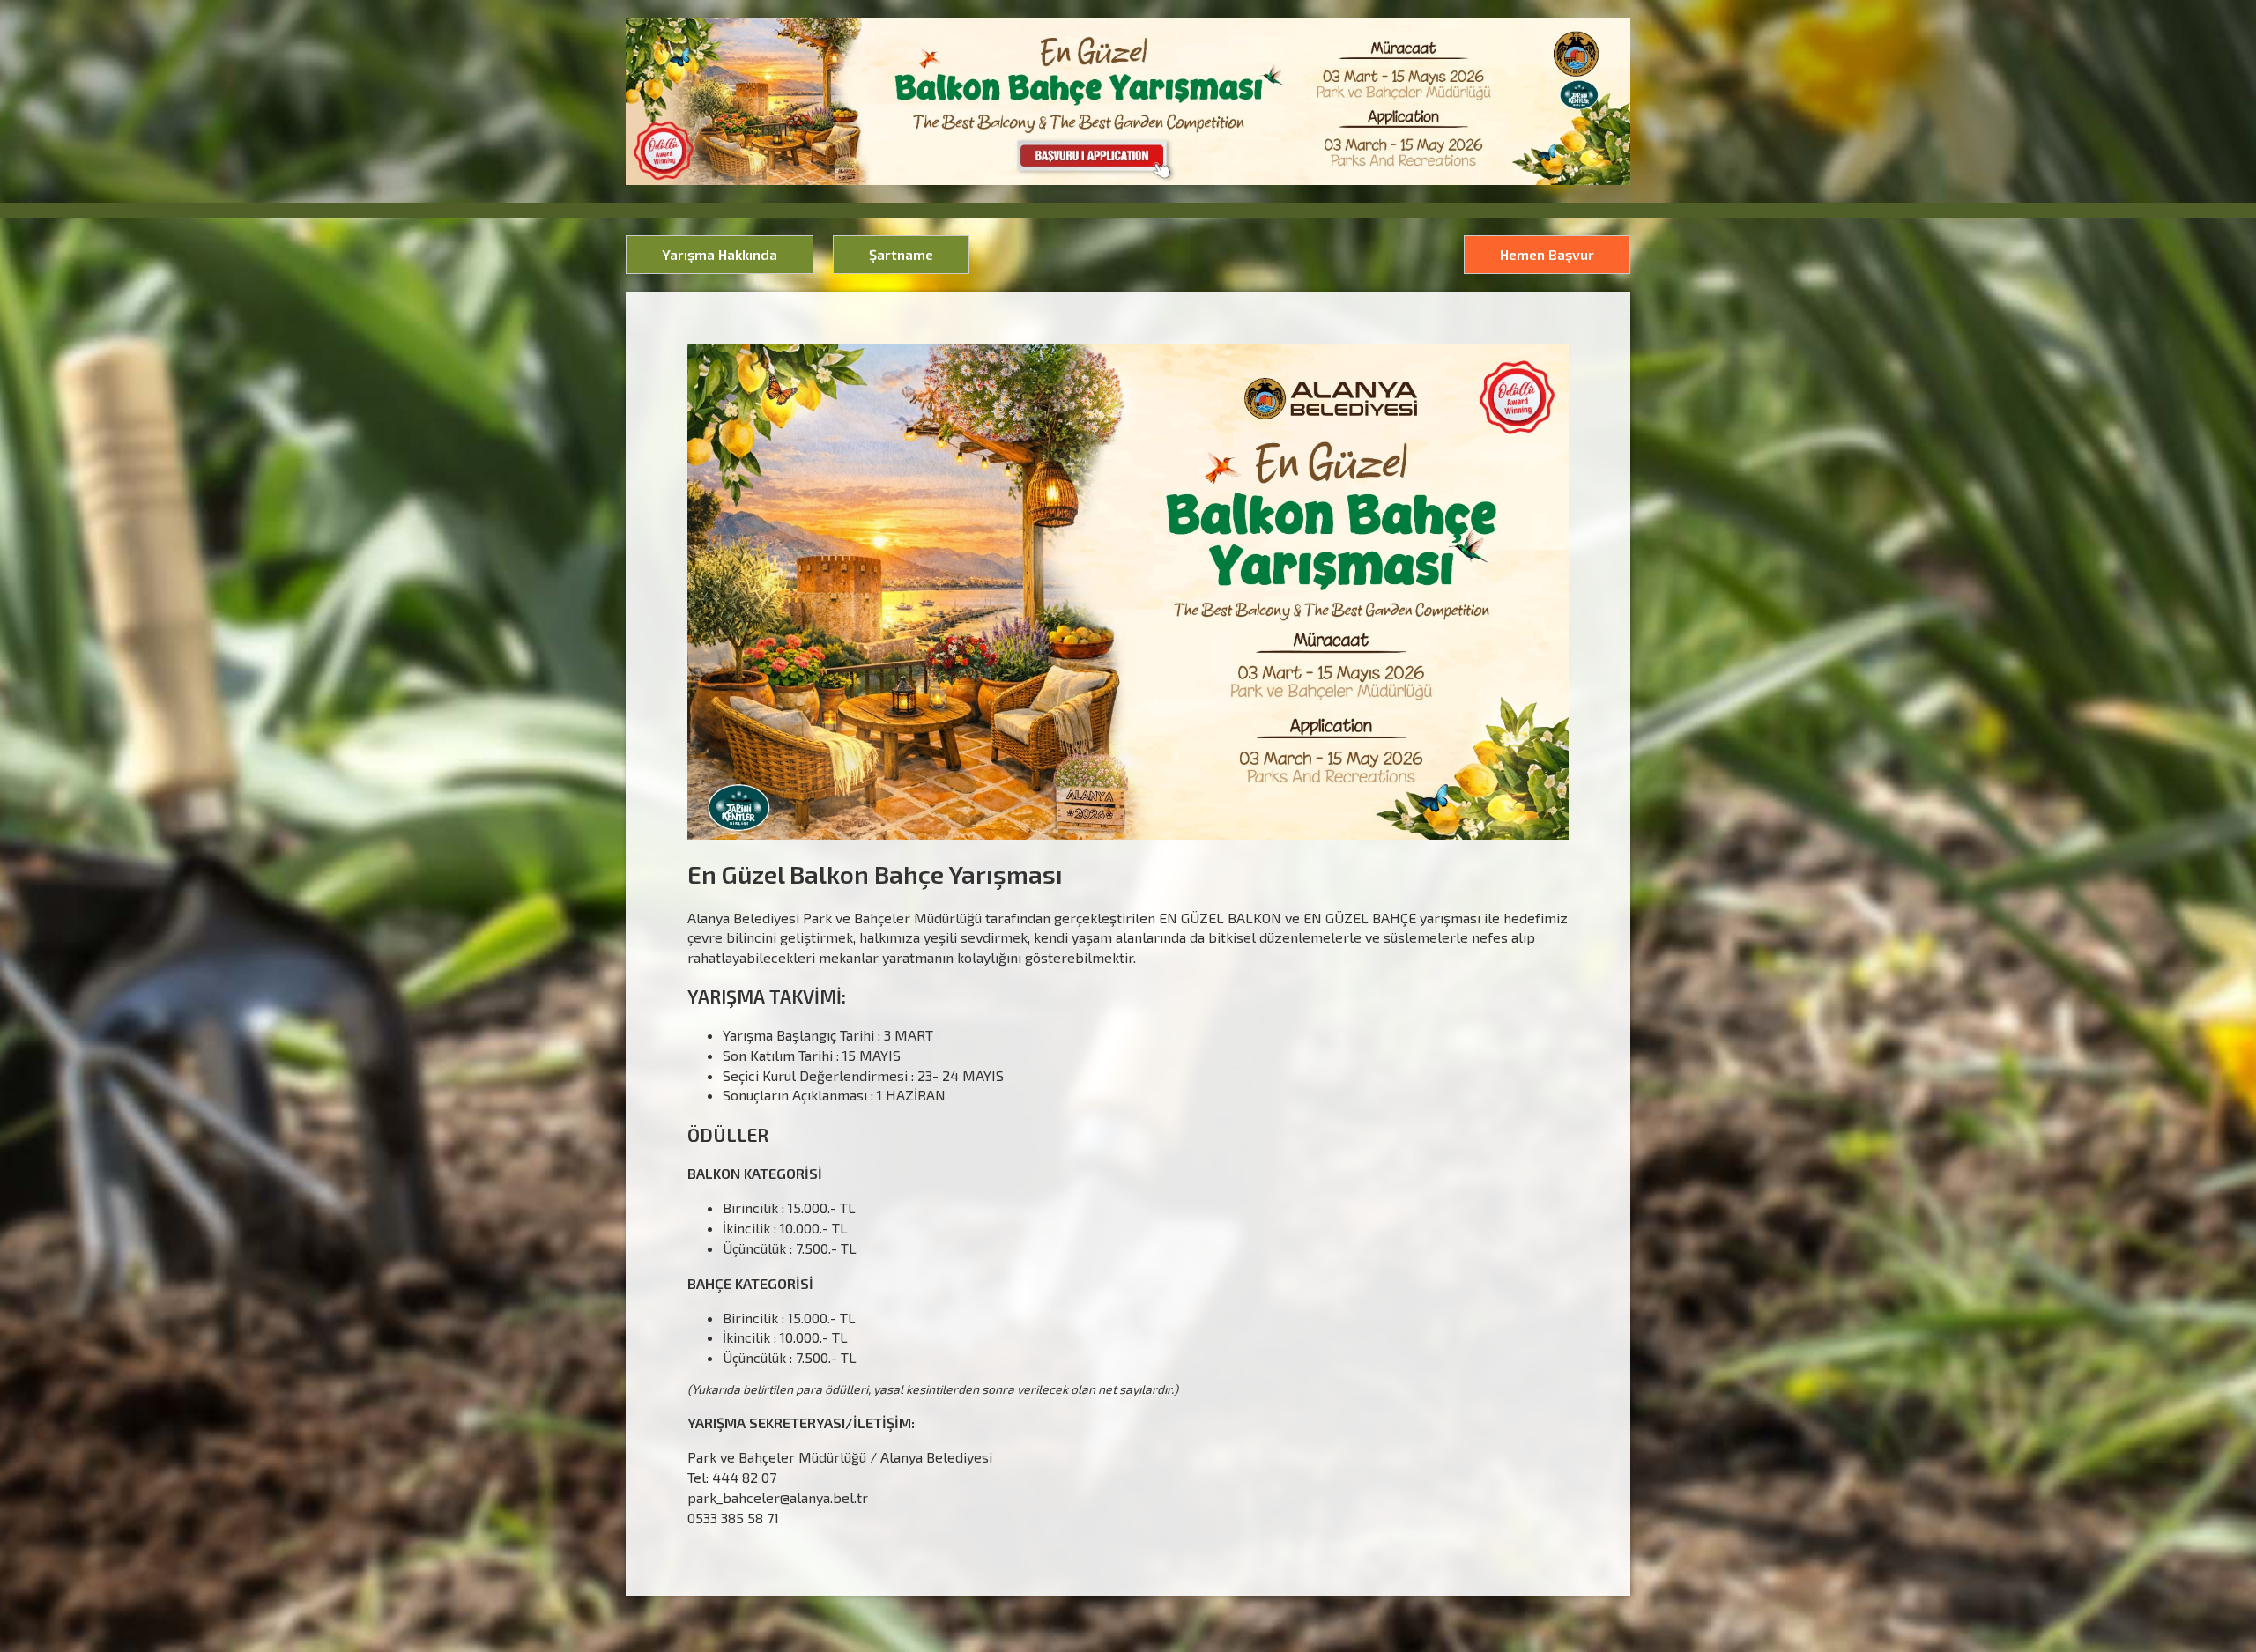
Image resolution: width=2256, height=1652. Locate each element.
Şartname (901, 254)
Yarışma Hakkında (720, 254)
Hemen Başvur (1547, 254)
